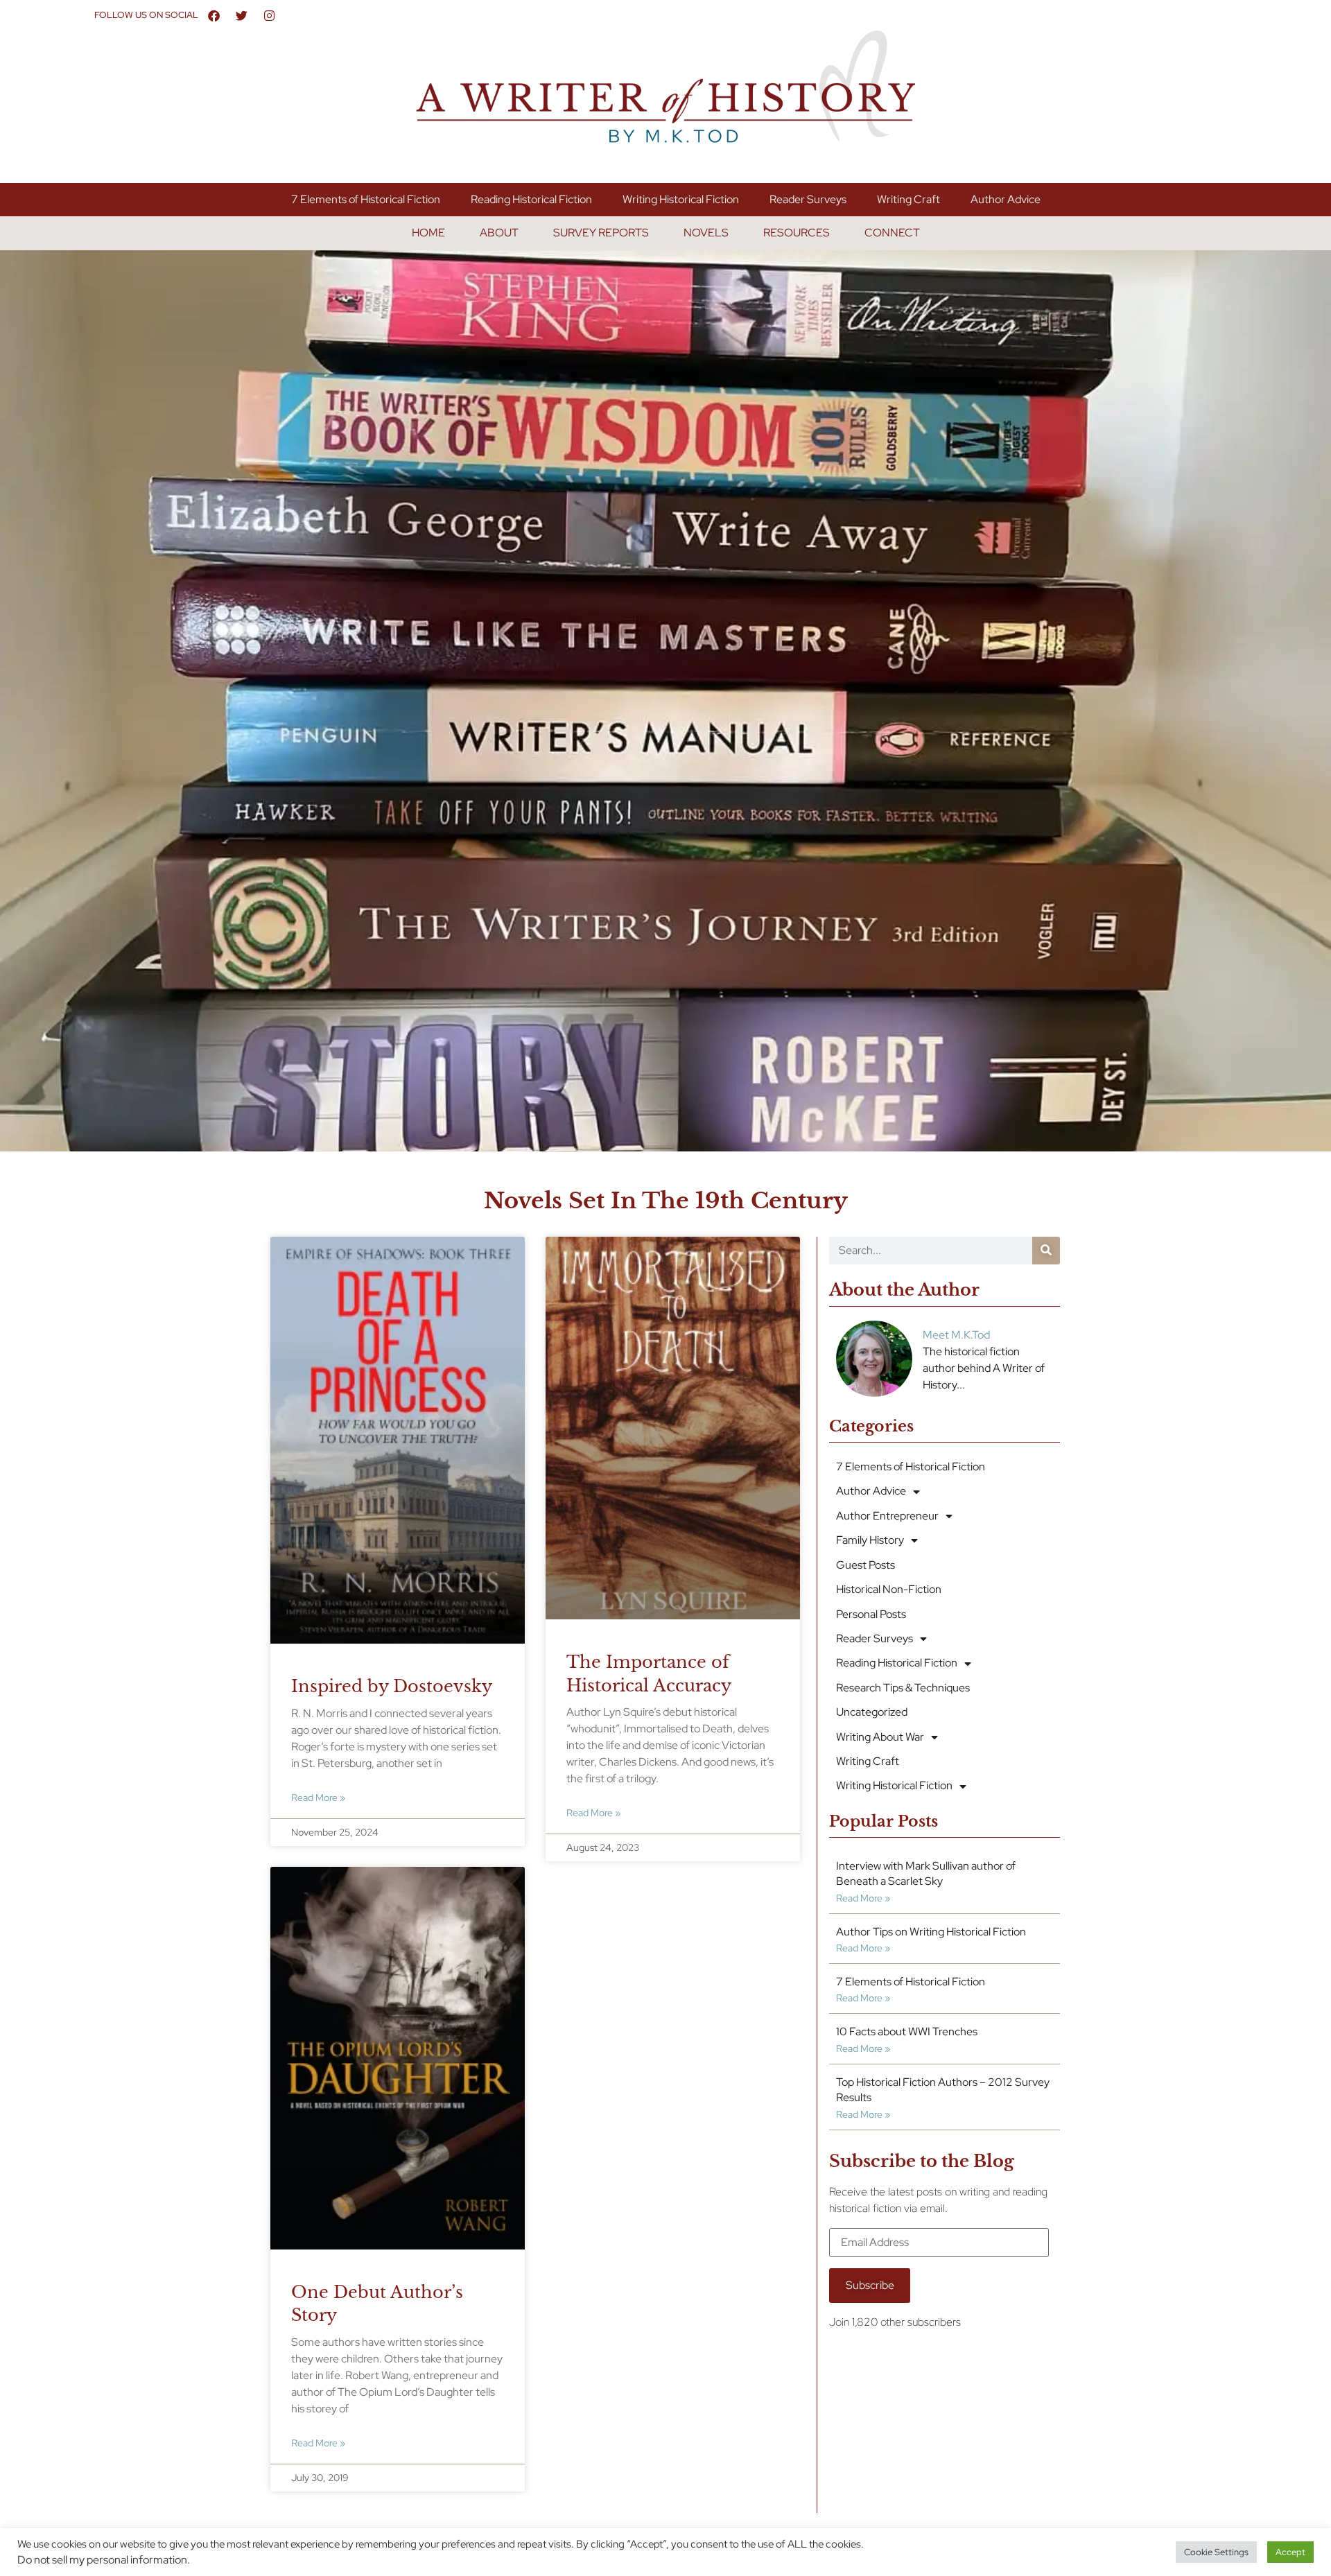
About (499, 233)
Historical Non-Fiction (889, 1589)
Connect (892, 233)
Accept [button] (1290, 2552)
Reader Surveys (808, 199)
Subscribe (870, 2285)
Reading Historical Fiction (531, 199)
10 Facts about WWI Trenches (907, 2031)
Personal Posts (871, 1614)
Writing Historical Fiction (681, 199)
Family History (870, 1540)
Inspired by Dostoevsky (392, 1686)
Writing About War (880, 1737)
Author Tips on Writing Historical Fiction (931, 1932)
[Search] (1046, 1251)
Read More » (318, 1797)
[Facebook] (214, 15)
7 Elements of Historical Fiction (366, 199)
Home (428, 233)
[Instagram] (269, 15)
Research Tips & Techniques (903, 1688)
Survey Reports (601, 233)
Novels (706, 233)
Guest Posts (865, 1565)
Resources (797, 233)
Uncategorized (872, 1712)
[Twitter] (241, 15)
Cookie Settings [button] (1216, 2552)
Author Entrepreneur (887, 1516)
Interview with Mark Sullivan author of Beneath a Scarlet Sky (926, 1873)
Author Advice (1006, 199)
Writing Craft (908, 199)
